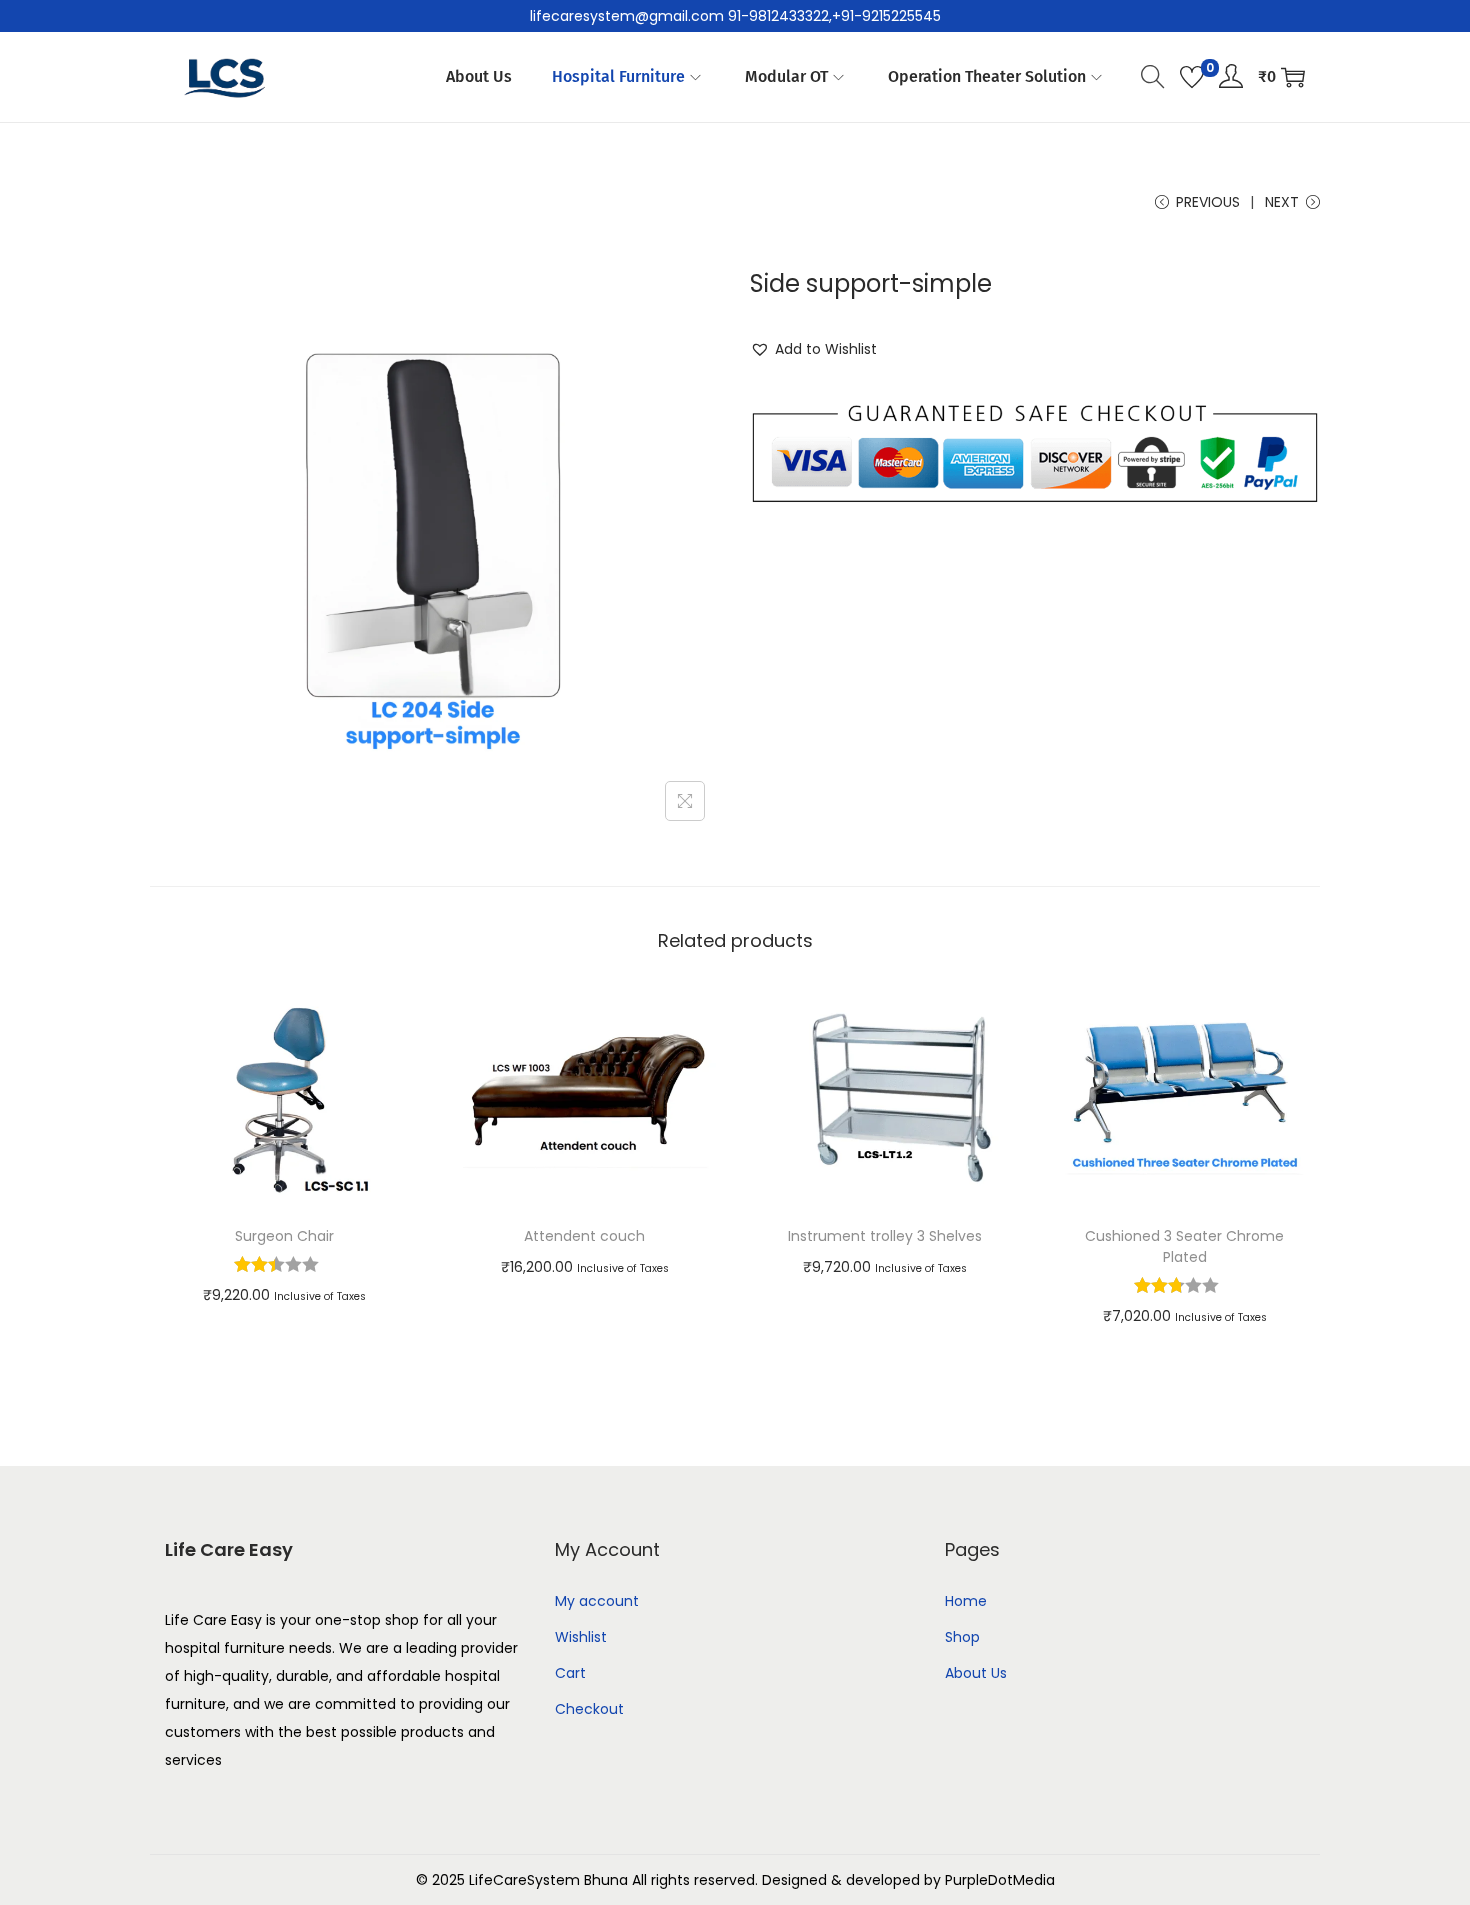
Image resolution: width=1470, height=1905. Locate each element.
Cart (570, 1673)
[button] (813, 349)
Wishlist (581, 1637)
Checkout (589, 1709)
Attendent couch (584, 1236)
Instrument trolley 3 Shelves (885, 1236)
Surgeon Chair (284, 1236)
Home (966, 1601)
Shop (962, 1637)
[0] (1192, 77)
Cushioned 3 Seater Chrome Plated (1184, 1246)
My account (597, 1601)
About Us (976, 1673)
